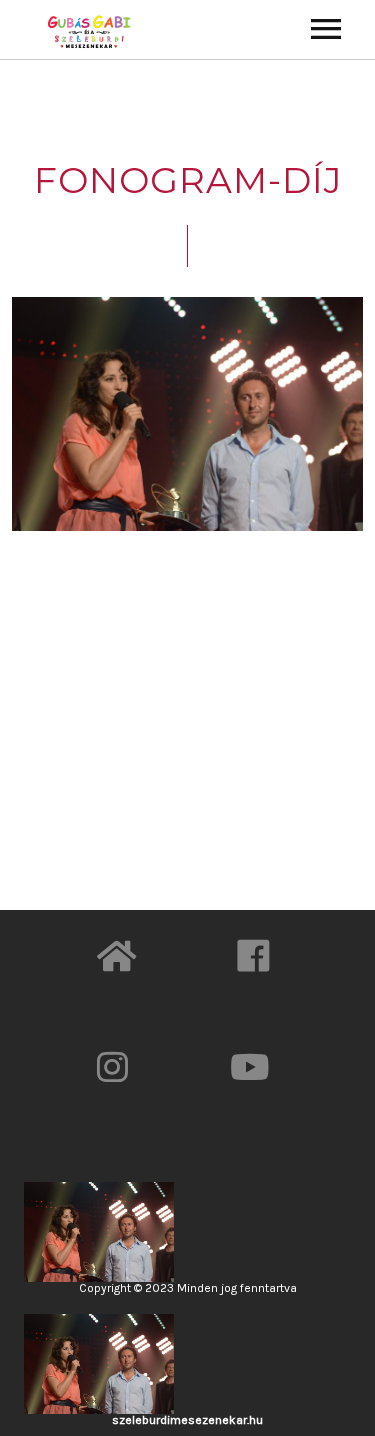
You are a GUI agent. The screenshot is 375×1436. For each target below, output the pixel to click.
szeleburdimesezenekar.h (184, 1420)
